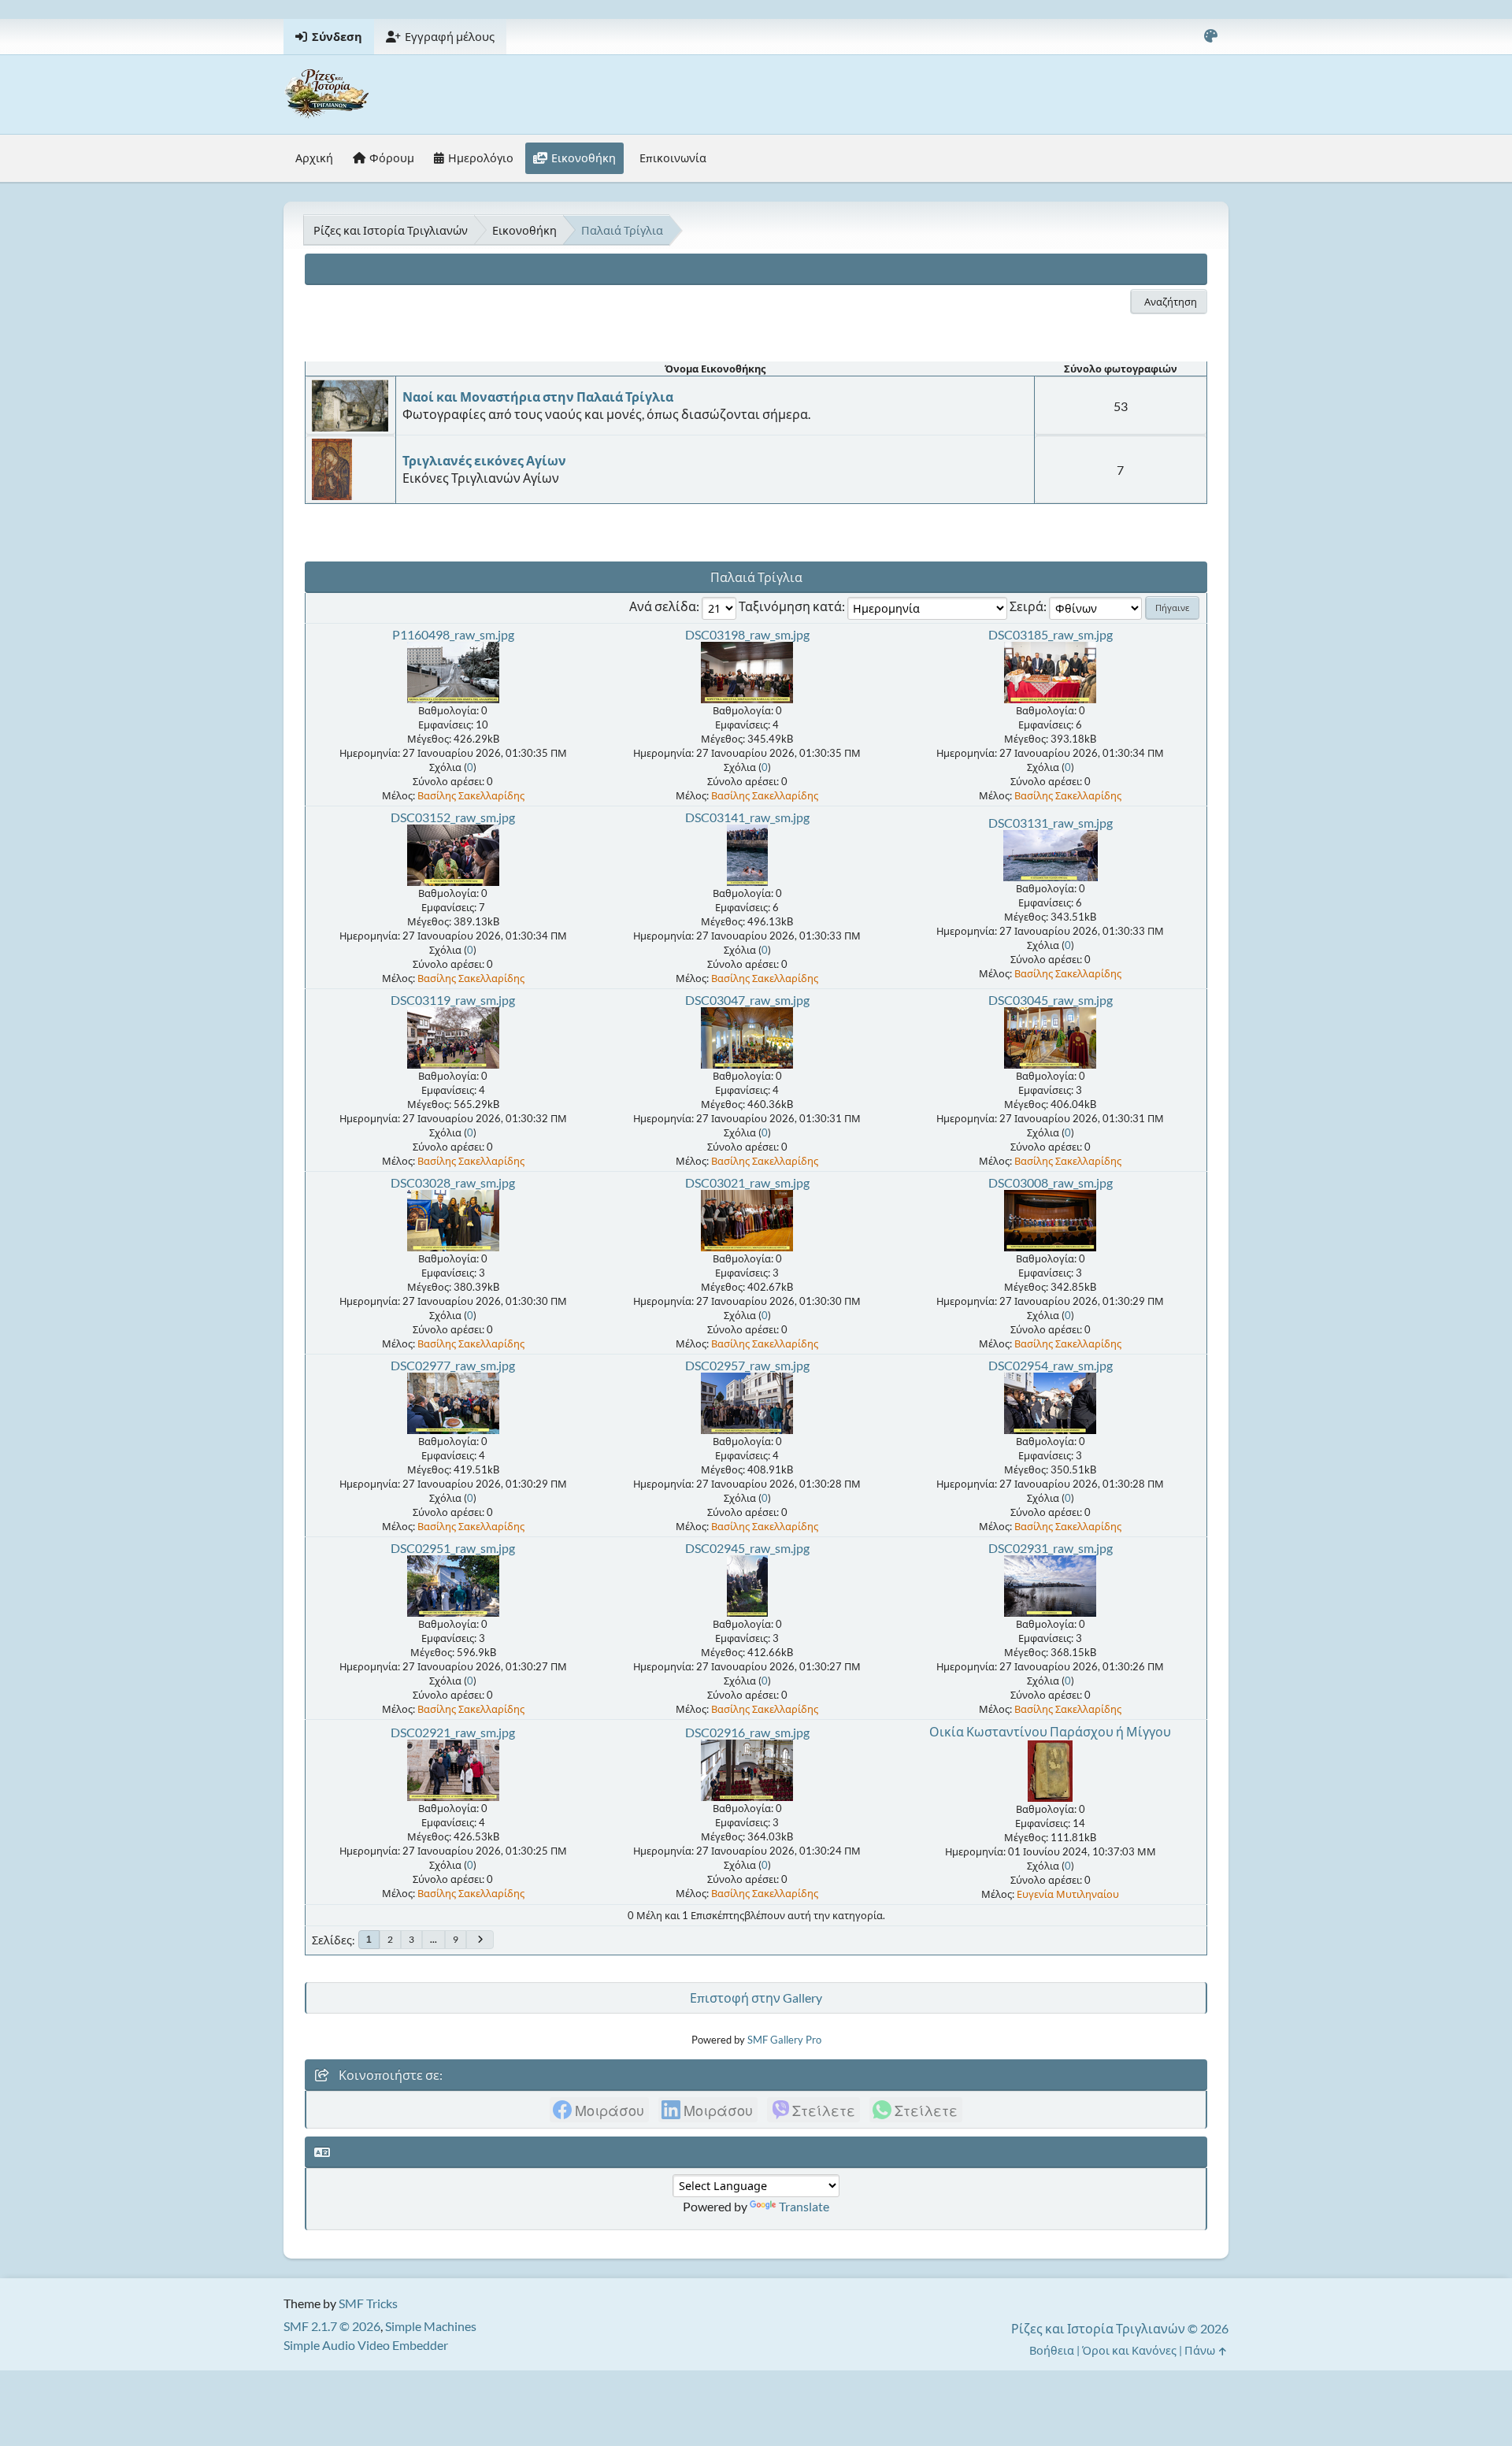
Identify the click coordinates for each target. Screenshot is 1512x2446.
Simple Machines (431, 2326)
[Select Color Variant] (1210, 37)
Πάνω (1201, 2350)
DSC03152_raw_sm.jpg (453, 817)
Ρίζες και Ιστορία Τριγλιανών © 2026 (1120, 2328)
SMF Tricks (368, 2303)
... (434, 1939)
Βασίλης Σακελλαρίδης (471, 795)
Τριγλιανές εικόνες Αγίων (484, 460)
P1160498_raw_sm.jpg (453, 634)
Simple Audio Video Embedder (366, 2345)
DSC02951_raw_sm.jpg (453, 1548)
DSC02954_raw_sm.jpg (1051, 1365)
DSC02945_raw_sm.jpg (747, 1548)
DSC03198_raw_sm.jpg (747, 634)
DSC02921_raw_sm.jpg (453, 1732)
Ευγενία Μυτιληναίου (1068, 1894)
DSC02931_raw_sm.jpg (1051, 1548)
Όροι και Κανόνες (1129, 2350)
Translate (804, 2206)
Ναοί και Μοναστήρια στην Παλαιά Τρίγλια (538, 397)
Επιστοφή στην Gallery (756, 1998)
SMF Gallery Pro (784, 2040)
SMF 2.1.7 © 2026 (332, 2326)
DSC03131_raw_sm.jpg (1051, 823)
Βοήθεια (1052, 2350)
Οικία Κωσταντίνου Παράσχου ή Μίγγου (1050, 1731)
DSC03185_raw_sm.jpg (1051, 634)
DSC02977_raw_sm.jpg (453, 1365)
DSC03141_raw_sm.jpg (747, 817)
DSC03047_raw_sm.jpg (747, 1000)
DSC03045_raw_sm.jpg (1051, 1000)
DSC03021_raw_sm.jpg (747, 1182)
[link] (599, 2110)
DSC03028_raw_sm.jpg (453, 1182)
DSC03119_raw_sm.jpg (453, 1000)
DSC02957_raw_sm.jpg (747, 1365)
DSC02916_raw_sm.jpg (747, 1732)
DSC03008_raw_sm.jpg (1051, 1182)
